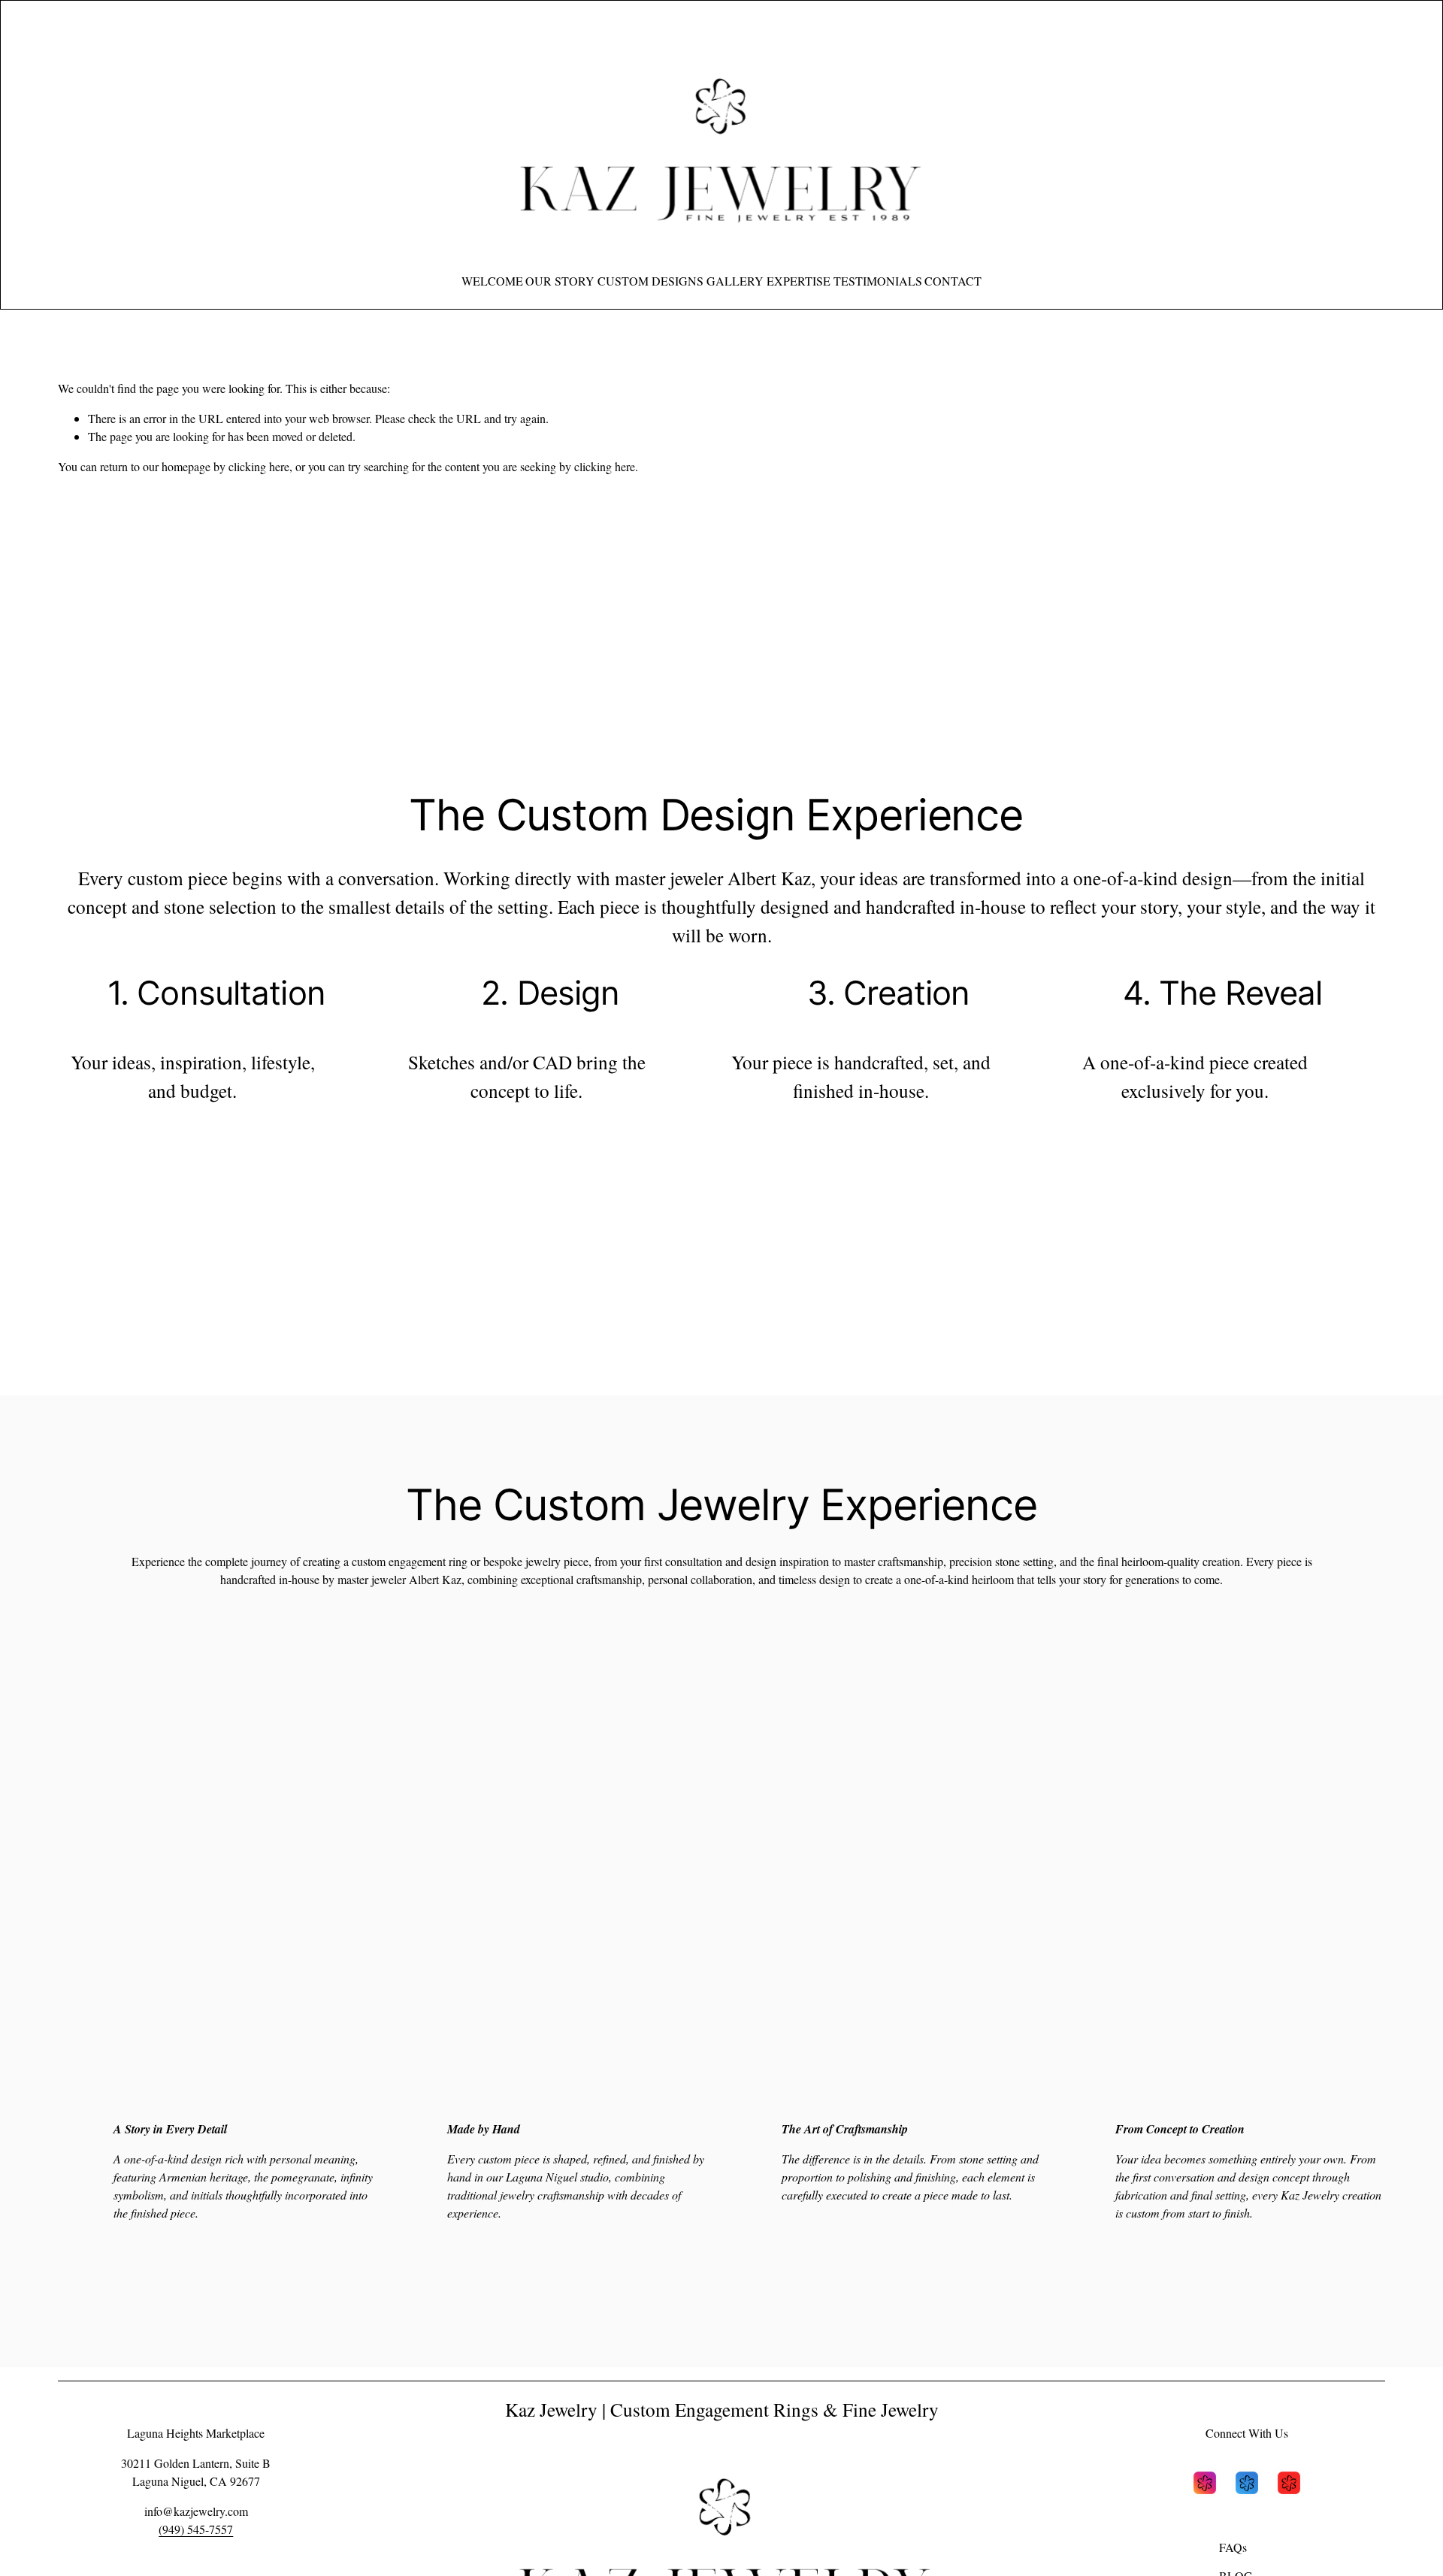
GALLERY (735, 281)
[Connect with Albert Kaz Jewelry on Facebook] (1247, 2485)
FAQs (1233, 2547)
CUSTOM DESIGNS (650, 281)
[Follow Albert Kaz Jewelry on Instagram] (1205, 2485)
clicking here (259, 466)
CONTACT (953, 281)
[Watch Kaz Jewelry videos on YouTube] (1289, 2485)
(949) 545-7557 (196, 2529)
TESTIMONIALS (878, 281)
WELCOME (492, 281)
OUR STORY (560, 281)
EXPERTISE (799, 281)
